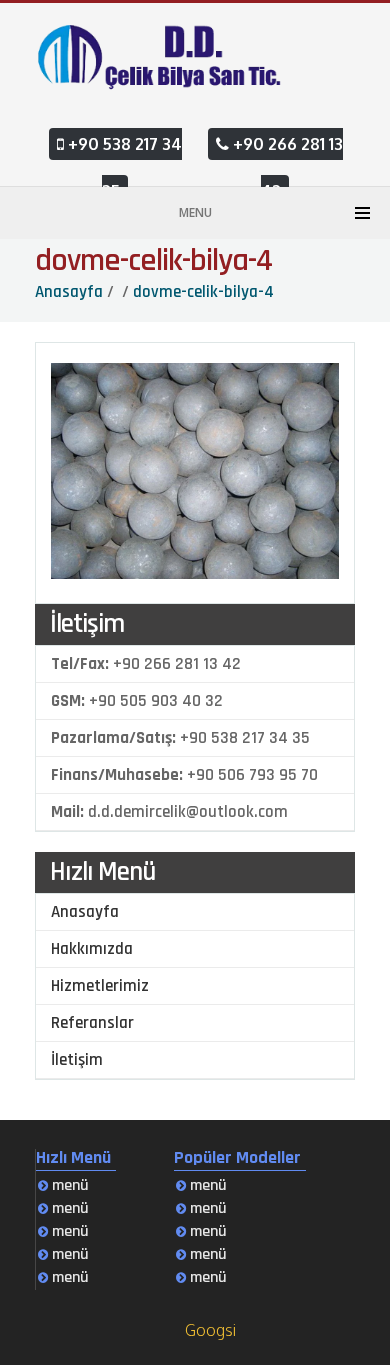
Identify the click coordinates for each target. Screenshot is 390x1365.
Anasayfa (85, 912)
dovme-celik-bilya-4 (153, 260)
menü (68, 1185)
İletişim (77, 1060)
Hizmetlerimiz (100, 986)
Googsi (210, 1330)
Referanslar (92, 1023)
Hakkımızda (92, 949)
